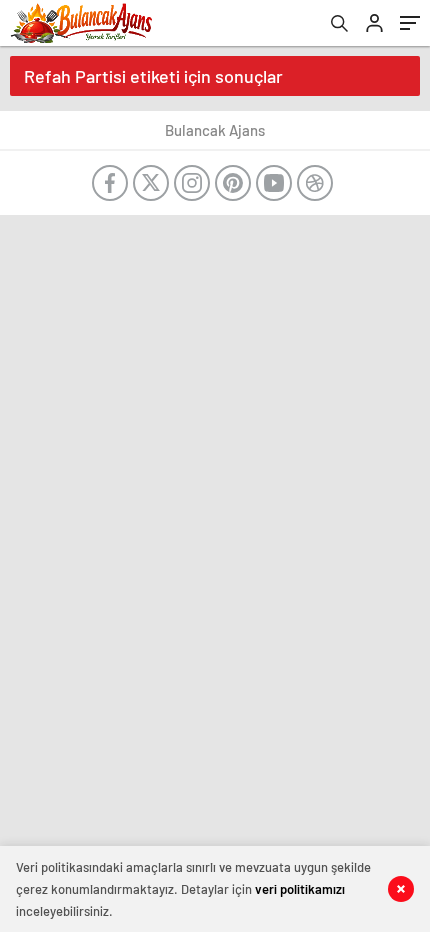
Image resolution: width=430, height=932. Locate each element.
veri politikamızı (300, 889)
